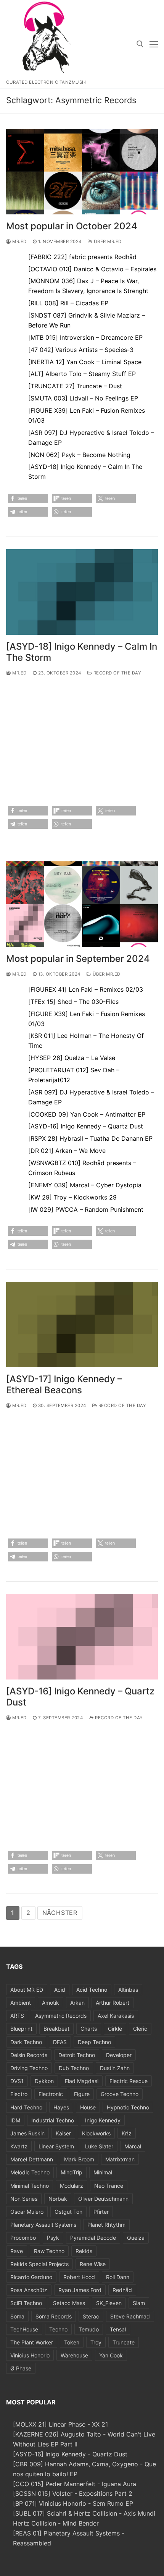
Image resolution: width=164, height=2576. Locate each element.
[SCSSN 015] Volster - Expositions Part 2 (73, 2493)
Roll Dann (118, 2277)
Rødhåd (122, 2290)
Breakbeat (56, 2029)
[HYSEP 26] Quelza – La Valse (72, 1058)
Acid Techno (92, 1990)
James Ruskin (27, 2133)
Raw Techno (49, 2251)
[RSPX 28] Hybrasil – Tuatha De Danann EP (90, 1138)
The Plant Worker (32, 2342)
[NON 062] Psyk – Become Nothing (79, 455)
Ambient (21, 2003)
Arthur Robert (113, 2003)
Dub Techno (74, 2068)
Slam (139, 2303)
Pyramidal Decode (93, 2238)
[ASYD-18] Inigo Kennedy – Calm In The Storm (82, 652)
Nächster (60, 1913)
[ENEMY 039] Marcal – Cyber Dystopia (85, 1185)
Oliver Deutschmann (103, 2199)
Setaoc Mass (69, 2303)
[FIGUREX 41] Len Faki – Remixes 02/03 (86, 989)
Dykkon (44, 2081)
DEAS (60, 2042)
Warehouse (74, 2355)
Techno (58, 2329)
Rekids (84, 2251)
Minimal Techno (30, 2186)
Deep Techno (94, 2042)
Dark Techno (26, 2042)
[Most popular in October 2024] (82, 172)
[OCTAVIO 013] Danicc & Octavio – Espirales (92, 269)
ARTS (17, 2016)
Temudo (89, 2329)
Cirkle (115, 2029)
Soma (17, 2316)
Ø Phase (21, 2368)
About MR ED (27, 1990)
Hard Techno (26, 2107)
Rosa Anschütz (29, 2290)
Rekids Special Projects (39, 2264)
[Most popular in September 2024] (82, 904)
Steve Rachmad (130, 2316)
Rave (17, 2251)
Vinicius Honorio (30, 2355)
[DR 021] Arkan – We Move (67, 1151)
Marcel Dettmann (32, 2159)
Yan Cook (111, 2355)
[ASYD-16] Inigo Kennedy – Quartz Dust (86, 1126)
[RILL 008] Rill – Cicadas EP (68, 303)
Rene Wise (93, 2264)
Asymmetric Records (61, 2016)
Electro (19, 2094)
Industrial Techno (53, 2120)
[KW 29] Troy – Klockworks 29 (72, 1197)
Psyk (53, 2238)
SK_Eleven (109, 2303)
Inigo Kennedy (103, 2120)
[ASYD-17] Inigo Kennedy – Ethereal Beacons (64, 1384)
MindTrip (72, 2172)
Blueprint (21, 2029)
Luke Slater (99, 2146)
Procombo (23, 2238)
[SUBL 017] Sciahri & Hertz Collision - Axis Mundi (84, 2513)
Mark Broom (79, 2159)
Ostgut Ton (68, 2212)
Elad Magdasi (82, 2081)
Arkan (77, 2003)
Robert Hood (79, 2277)
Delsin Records (29, 2055)
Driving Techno (29, 2068)
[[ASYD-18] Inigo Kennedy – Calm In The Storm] (82, 592)
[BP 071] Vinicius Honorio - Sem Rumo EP (73, 2503)
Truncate (124, 2342)
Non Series (24, 2199)
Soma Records (54, 2316)
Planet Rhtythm (106, 2225)
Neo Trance (109, 2186)
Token (72, 2342)
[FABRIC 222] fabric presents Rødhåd (82, 257)
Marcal (133, 2146)
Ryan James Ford (80, 2290)
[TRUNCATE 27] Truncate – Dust (75, 386)
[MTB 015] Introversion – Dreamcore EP (85, 337)
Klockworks (96, 2133)
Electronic (51, 2094)
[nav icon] (154, 44)
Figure (82, 2094)
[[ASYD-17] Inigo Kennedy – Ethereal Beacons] (82, 1324)
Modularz (72, 2186)
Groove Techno (120, 2094)
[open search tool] (140, 44)
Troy (96, 2342)
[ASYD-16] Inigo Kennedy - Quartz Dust (70, 2454)
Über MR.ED (107, 242)
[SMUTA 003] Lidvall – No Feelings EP (83, 398)
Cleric (140, 2029)
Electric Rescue (129, 2081)
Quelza (136, 2238)
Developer (119, 2055)
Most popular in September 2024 (78, 959)
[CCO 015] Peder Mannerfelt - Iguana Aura (75, 2484)
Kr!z (127, 2133)
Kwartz (19, 2146)
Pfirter (101, 2212)
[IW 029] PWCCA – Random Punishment (86, 1209)
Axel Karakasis (116, 2016)
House (88, 2107)
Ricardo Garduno (31, 2277)
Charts (89, 2029)
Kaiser (63, 2133)
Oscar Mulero (27, 2212)
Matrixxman (120, 2159)
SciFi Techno (26, 2303)
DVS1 (17, 2081)
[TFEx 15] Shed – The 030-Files (73, 1002)
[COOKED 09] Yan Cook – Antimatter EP (87, 1114)
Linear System (56, 2146)
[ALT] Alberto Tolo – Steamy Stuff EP (82, 374)
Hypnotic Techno (128, 2107)
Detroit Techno (77, 2055)
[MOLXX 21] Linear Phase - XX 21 (60, 2424)
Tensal (118, 2329)
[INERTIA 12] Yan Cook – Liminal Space (85, 362)
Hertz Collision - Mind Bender (56, 2523)
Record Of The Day (117, 673)
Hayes (61, 2107)
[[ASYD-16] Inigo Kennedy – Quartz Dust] (82, 1637)
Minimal (103, 2172)
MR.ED (19, 242)
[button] (28, 499)
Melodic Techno (30, 2172)
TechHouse (24, 2329)
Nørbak (58, 2199)
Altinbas (128, 1990)
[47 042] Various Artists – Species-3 (81, 350)
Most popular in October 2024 (72, 226)
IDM (15, 2120)
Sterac (91, 2316)
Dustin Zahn (115, 2068)
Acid (60, 1990)
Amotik (51, 2003)
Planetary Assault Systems (43, 2225)
